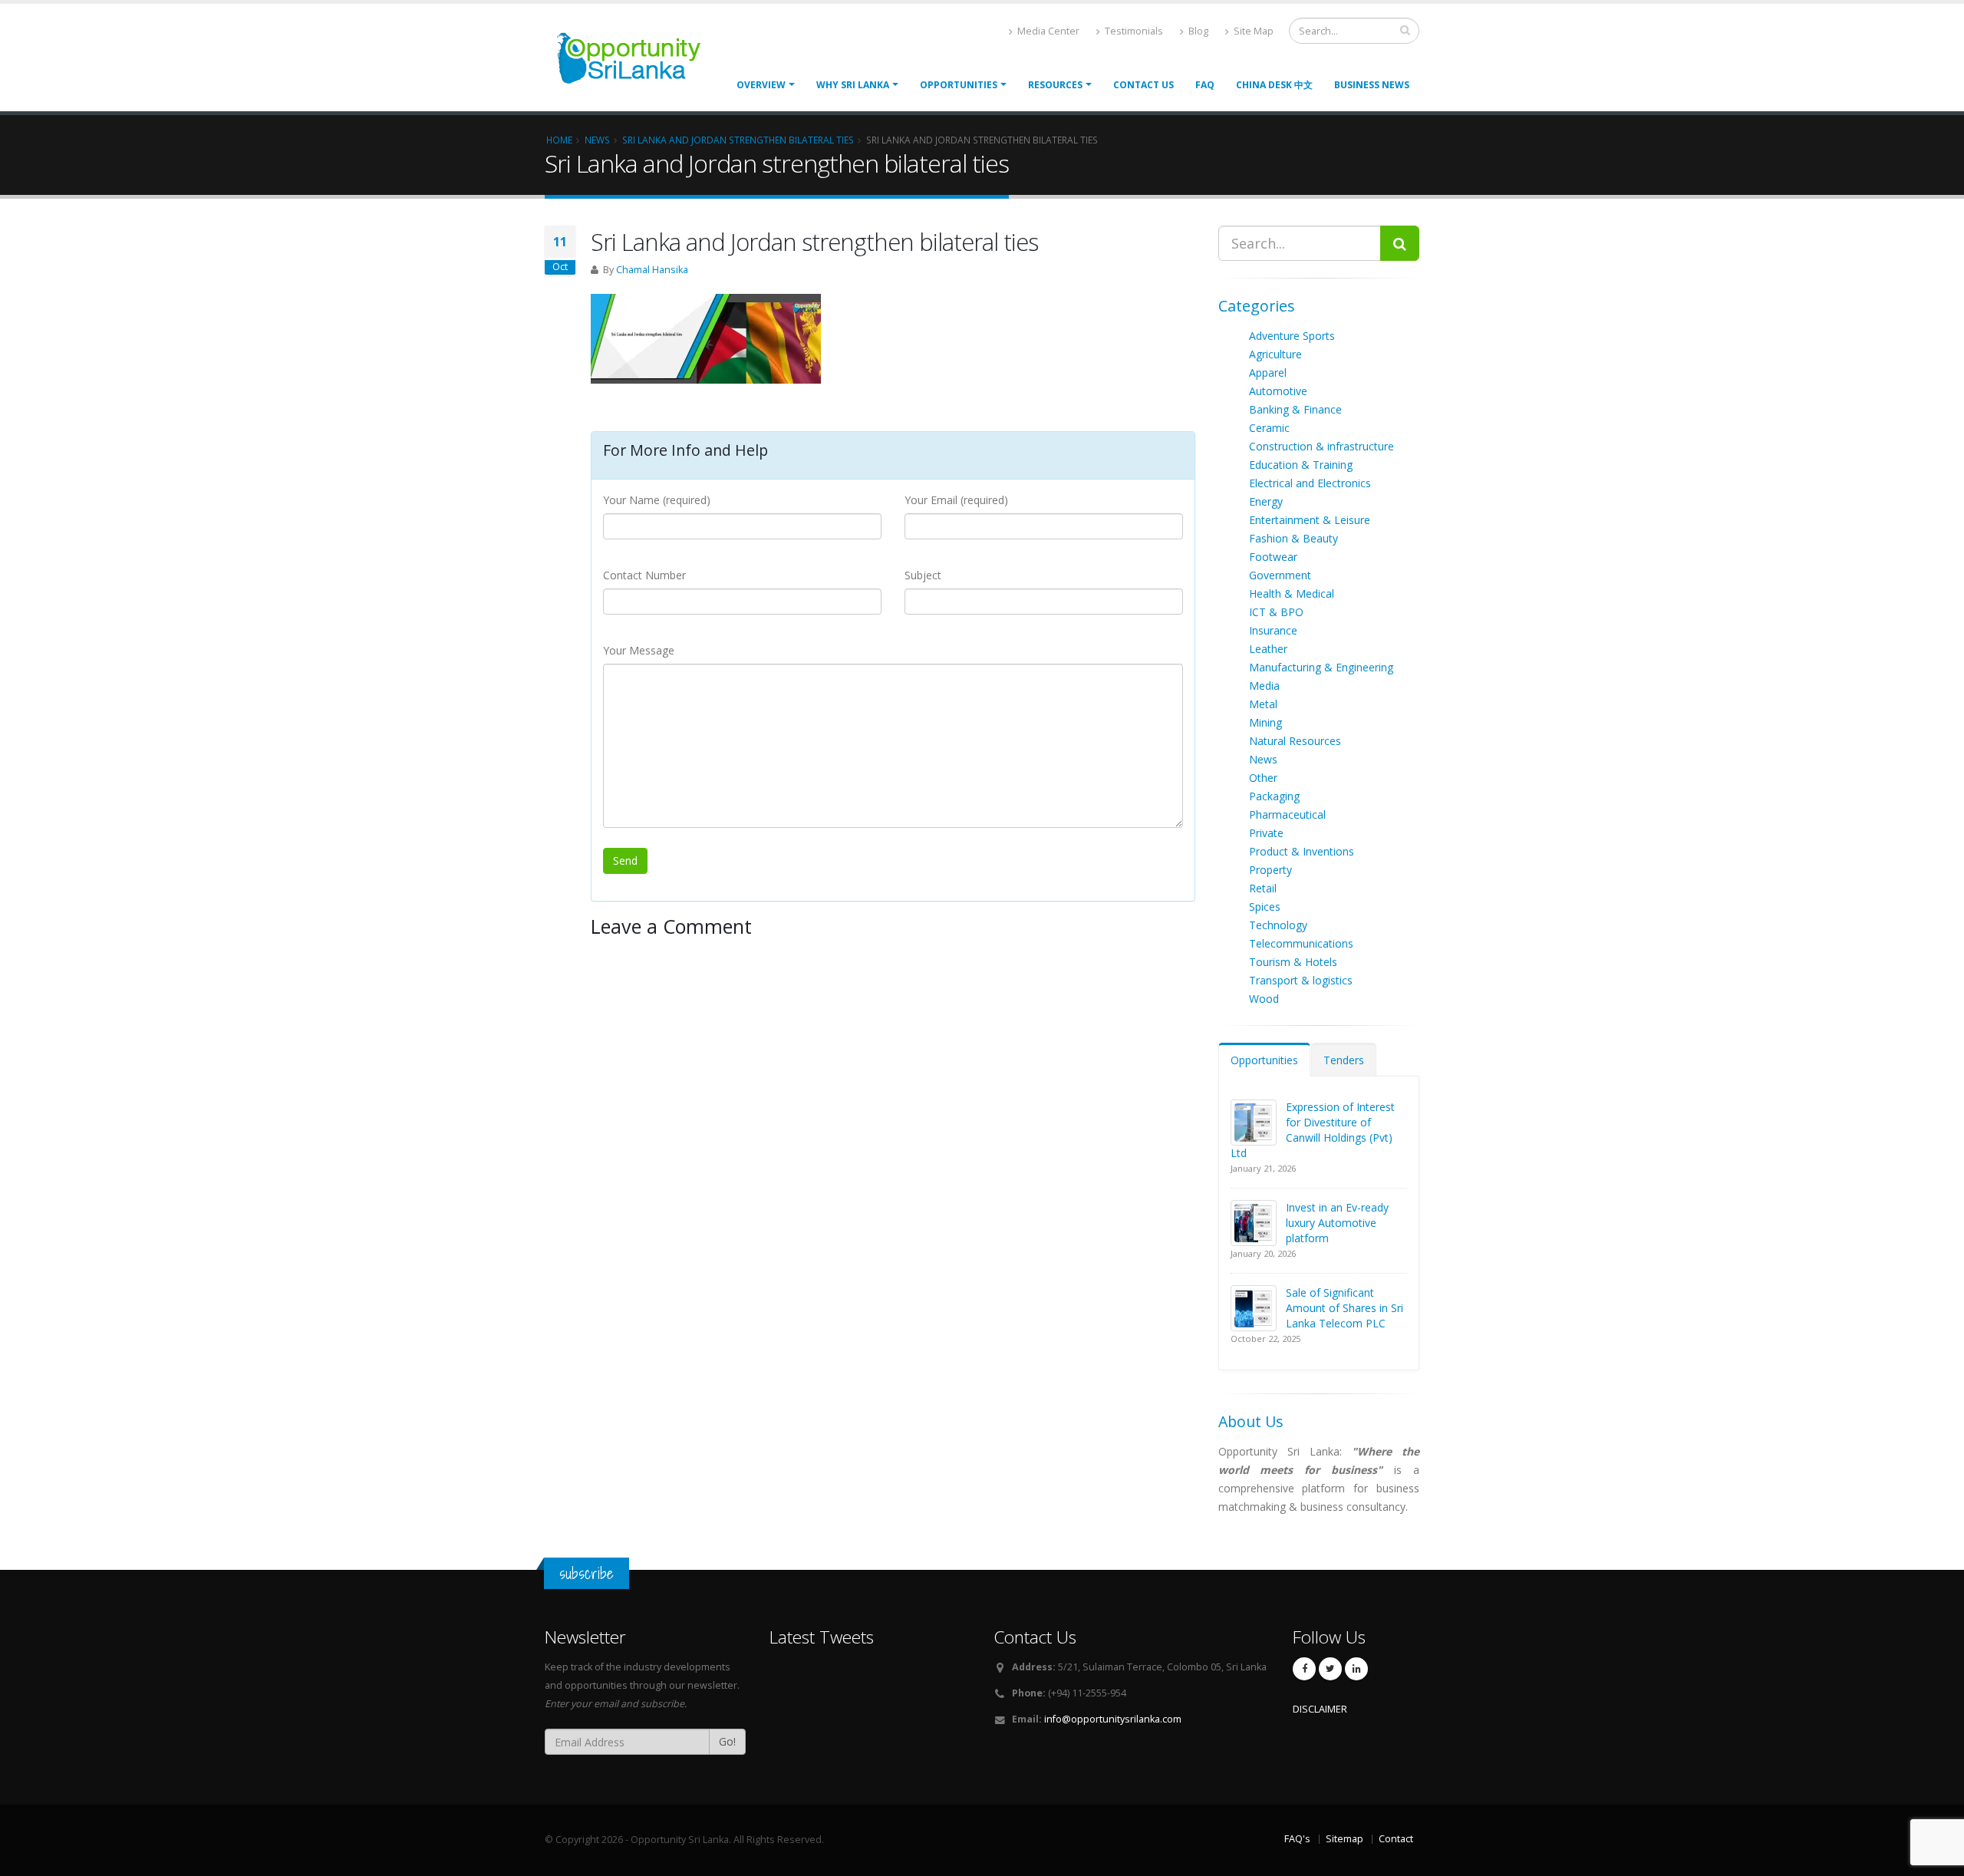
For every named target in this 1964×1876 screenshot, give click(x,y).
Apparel (1268, 373)
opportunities (959, 85)
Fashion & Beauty (1293, 538)
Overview (761, 85)
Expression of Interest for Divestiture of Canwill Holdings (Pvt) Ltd (1313, 1130)
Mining (1265, 722)
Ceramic (1269, 428)
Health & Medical (1292, 593)
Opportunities (1264, 1060)
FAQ (1205, 85)
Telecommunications (1301, 943)
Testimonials (1133, 31)
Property (1270, 870)
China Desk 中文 (1274, 85)
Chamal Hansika (652, 270)
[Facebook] (1304, 1669)
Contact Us (1143, 85)
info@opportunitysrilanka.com (1113, 1719)
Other (1263, 778)
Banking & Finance (1295, 409)
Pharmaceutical (1287, 814)
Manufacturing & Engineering (1321, 667)
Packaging (1274, 796)
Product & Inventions (1302, 851)
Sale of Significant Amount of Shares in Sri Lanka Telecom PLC (1344, 1308)
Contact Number (644, 575)
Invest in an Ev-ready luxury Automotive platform (1337, 1223)
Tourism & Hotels (1293, 962)
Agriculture (1275, 354)
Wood (1264, 999)
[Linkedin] (1356, 1669)
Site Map (1252, 31)
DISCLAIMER (1320, 1709)
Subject (923, 575)
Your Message (639, 650)
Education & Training (1301, 465)
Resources (1055, 85)
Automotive (1278, 391)
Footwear (1273, 557)
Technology (1278, 925)
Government (1280, 575)
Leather (1268, 649)
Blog (1197, 31)
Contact (1396, 1839)
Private (1266, 833)
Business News (1372, 85)
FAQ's (1297, 1839)
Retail (1263, 888)
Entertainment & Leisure (1310, 520)
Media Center (1047, 31)
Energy (1266, 501)
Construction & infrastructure (1321, 446)
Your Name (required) (657, 500)
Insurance (1273, 630)
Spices (1265, 907)
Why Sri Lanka (853, 85)
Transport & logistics (1301, 980)
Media (1264, 686)
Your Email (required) (956, 500)
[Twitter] (1330, 1669)
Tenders (1344, 1060)
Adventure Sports (1292, 336)
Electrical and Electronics (1310, 483)
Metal (1263, 704)
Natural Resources (1295, 741)
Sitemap (1344, 1839)
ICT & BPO (1276, 612)
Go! (727, 1741)
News (1263, 759)
